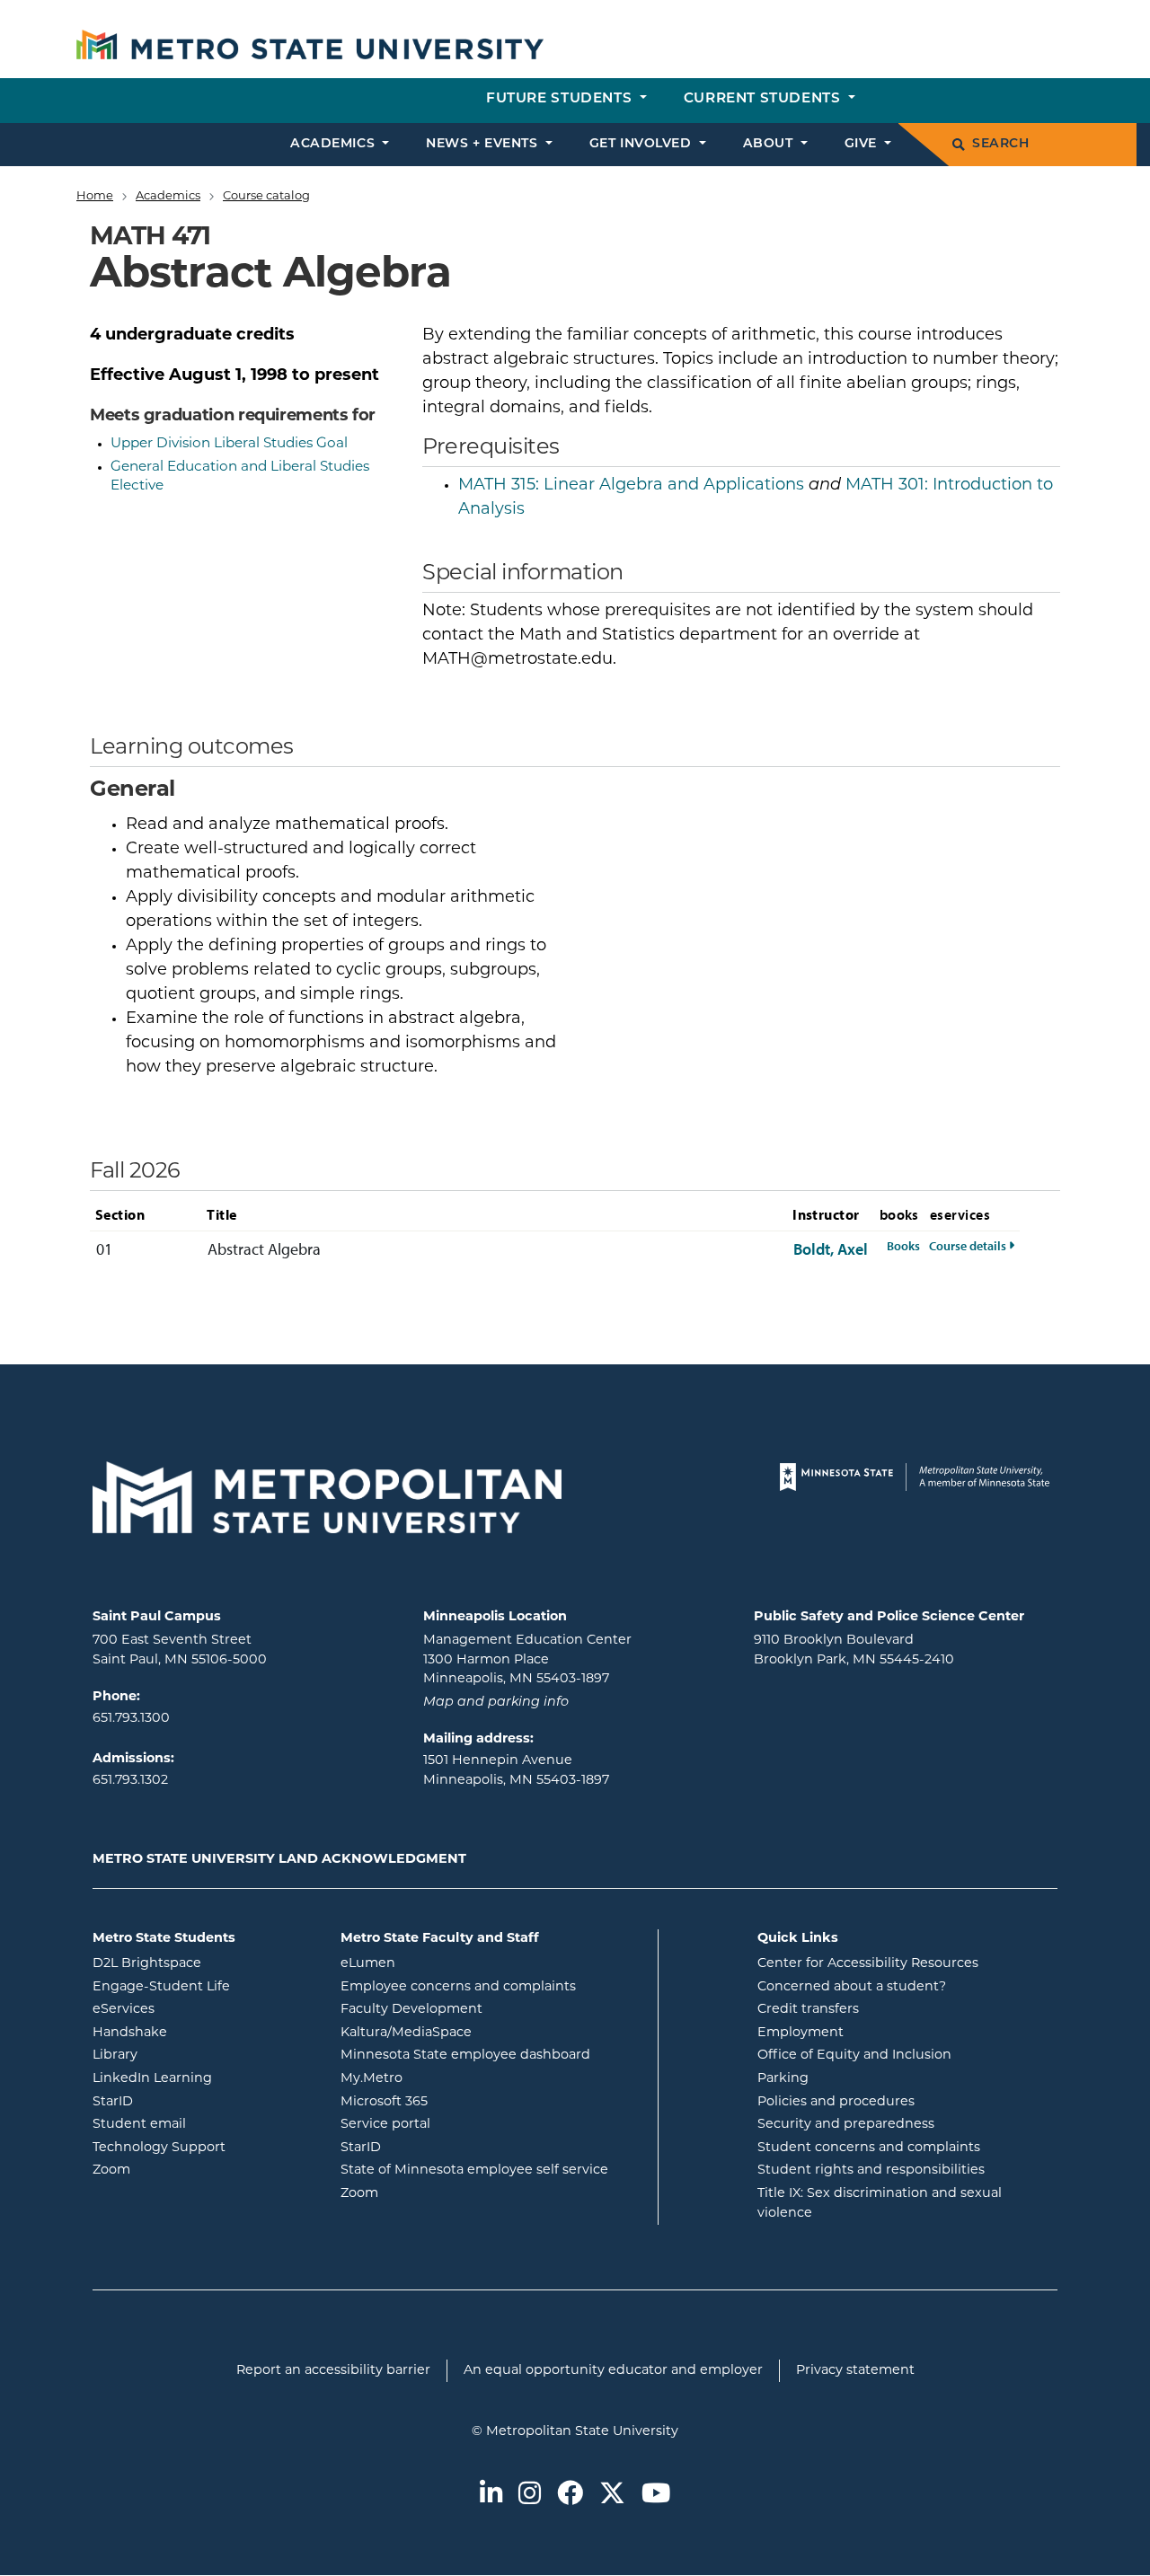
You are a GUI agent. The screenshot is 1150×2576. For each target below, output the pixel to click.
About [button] (770, 144)
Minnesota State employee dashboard (492, 2055)
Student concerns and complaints (869, 2148)
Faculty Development (411, 2010)
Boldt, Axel (831, 1249)
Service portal (458, 2124)
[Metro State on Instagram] (530, 2495)
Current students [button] (764, 99)
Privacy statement (855, 2371)
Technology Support (159, 2148)
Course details (972, 1245)
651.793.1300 (131, 1719)
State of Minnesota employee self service (492, 2170)
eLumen (440, 1963)
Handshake (202, 2033)
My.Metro (444, 2078)
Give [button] (863, 144)
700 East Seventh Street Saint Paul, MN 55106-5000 (180, 1650)
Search (1000, 144)
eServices (196, 2009)
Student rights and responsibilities (871, 2170)
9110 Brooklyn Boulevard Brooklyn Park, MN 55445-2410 (854, 1650)
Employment (801, 2033)
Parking (783, 2079)
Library (187, 2055)
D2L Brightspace (203, 1963)
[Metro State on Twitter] (612, 2495)
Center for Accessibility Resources (868, 1964)
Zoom (184, 2170)
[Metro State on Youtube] (656, 2495)
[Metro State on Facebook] (570, 2495)
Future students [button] (561, 99)
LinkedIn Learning (203, 2078)
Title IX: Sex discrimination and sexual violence (880, 2204)
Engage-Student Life (203, 1987)
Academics (168, 196)
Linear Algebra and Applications (631, 486)
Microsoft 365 (456, 2102)
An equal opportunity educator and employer (613, 2371)
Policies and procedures (836, 2102)
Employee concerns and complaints (458, 1987)
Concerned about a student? (852, 1987)
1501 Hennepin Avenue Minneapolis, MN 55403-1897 (516, 1771)
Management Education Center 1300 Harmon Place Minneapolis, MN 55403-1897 (527, 1660)
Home (95, 196)
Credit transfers (808, 2010)
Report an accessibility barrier (333, 2371)
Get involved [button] (642, 144)
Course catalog (266, 196)
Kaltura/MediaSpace (478, 2033)
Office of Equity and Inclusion (854, 2056)
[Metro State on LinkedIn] (491, 2495)
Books (903, 1245)
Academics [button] (335, 144)
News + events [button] (484, 144)
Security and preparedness (846, 2125)
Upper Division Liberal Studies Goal (229, 444)
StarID (185, 2102)
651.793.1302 (130, 1781)
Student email (203, 2124)
